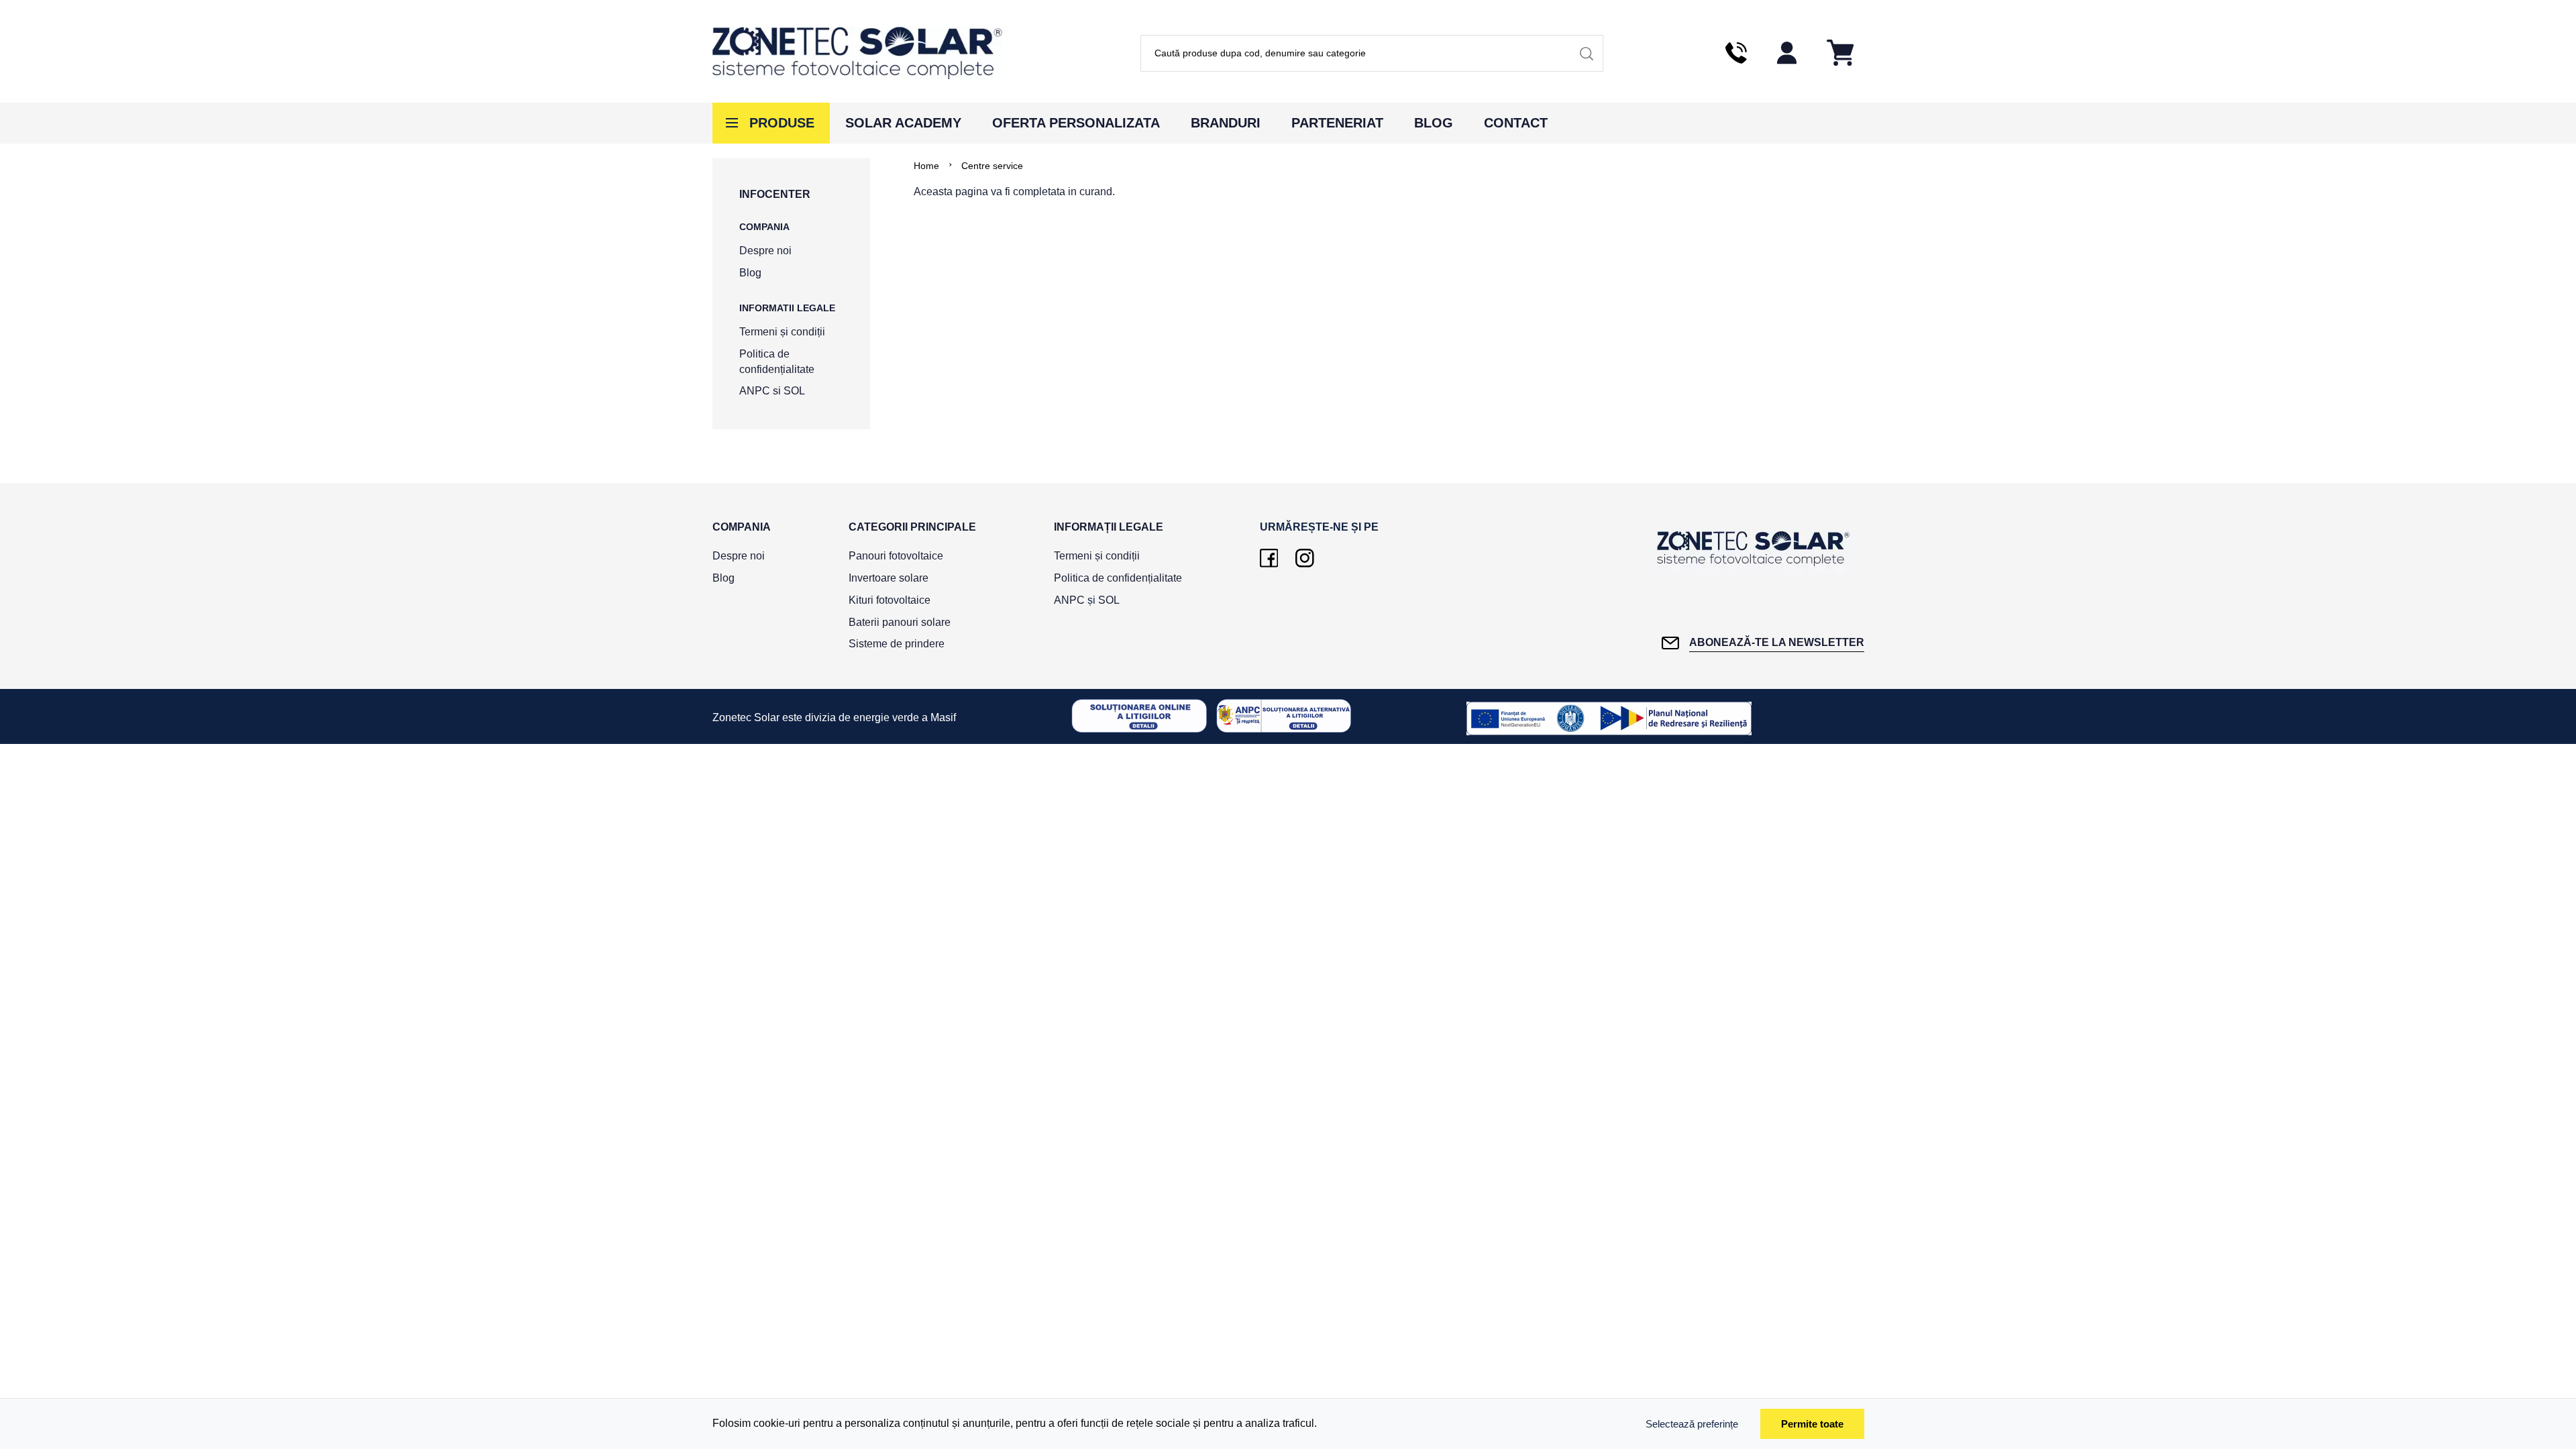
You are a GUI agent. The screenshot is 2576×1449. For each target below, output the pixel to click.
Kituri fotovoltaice (890, 600)
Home (926, 166)
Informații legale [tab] (1109, 527)
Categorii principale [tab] (912, 527)
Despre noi (765, 251)
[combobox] (1372, 53)
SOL (794, 391)
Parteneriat (1337, 123)
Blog (1434, 123)
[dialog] (1288, 1424)
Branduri (1226, 123)
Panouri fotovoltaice (896, 556)
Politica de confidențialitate (1118, 578)
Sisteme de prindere (897, 644)
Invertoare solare (889, 578)
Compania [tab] (742, 527)
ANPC (755, 391)
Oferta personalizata (1076, 123)
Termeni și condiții (782, 332)
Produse (782, 123)
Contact (1516, 123)
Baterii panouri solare (900, 622)
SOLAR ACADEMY (903, 123)
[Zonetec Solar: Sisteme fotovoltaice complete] (857, 53)
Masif (943, 717)
